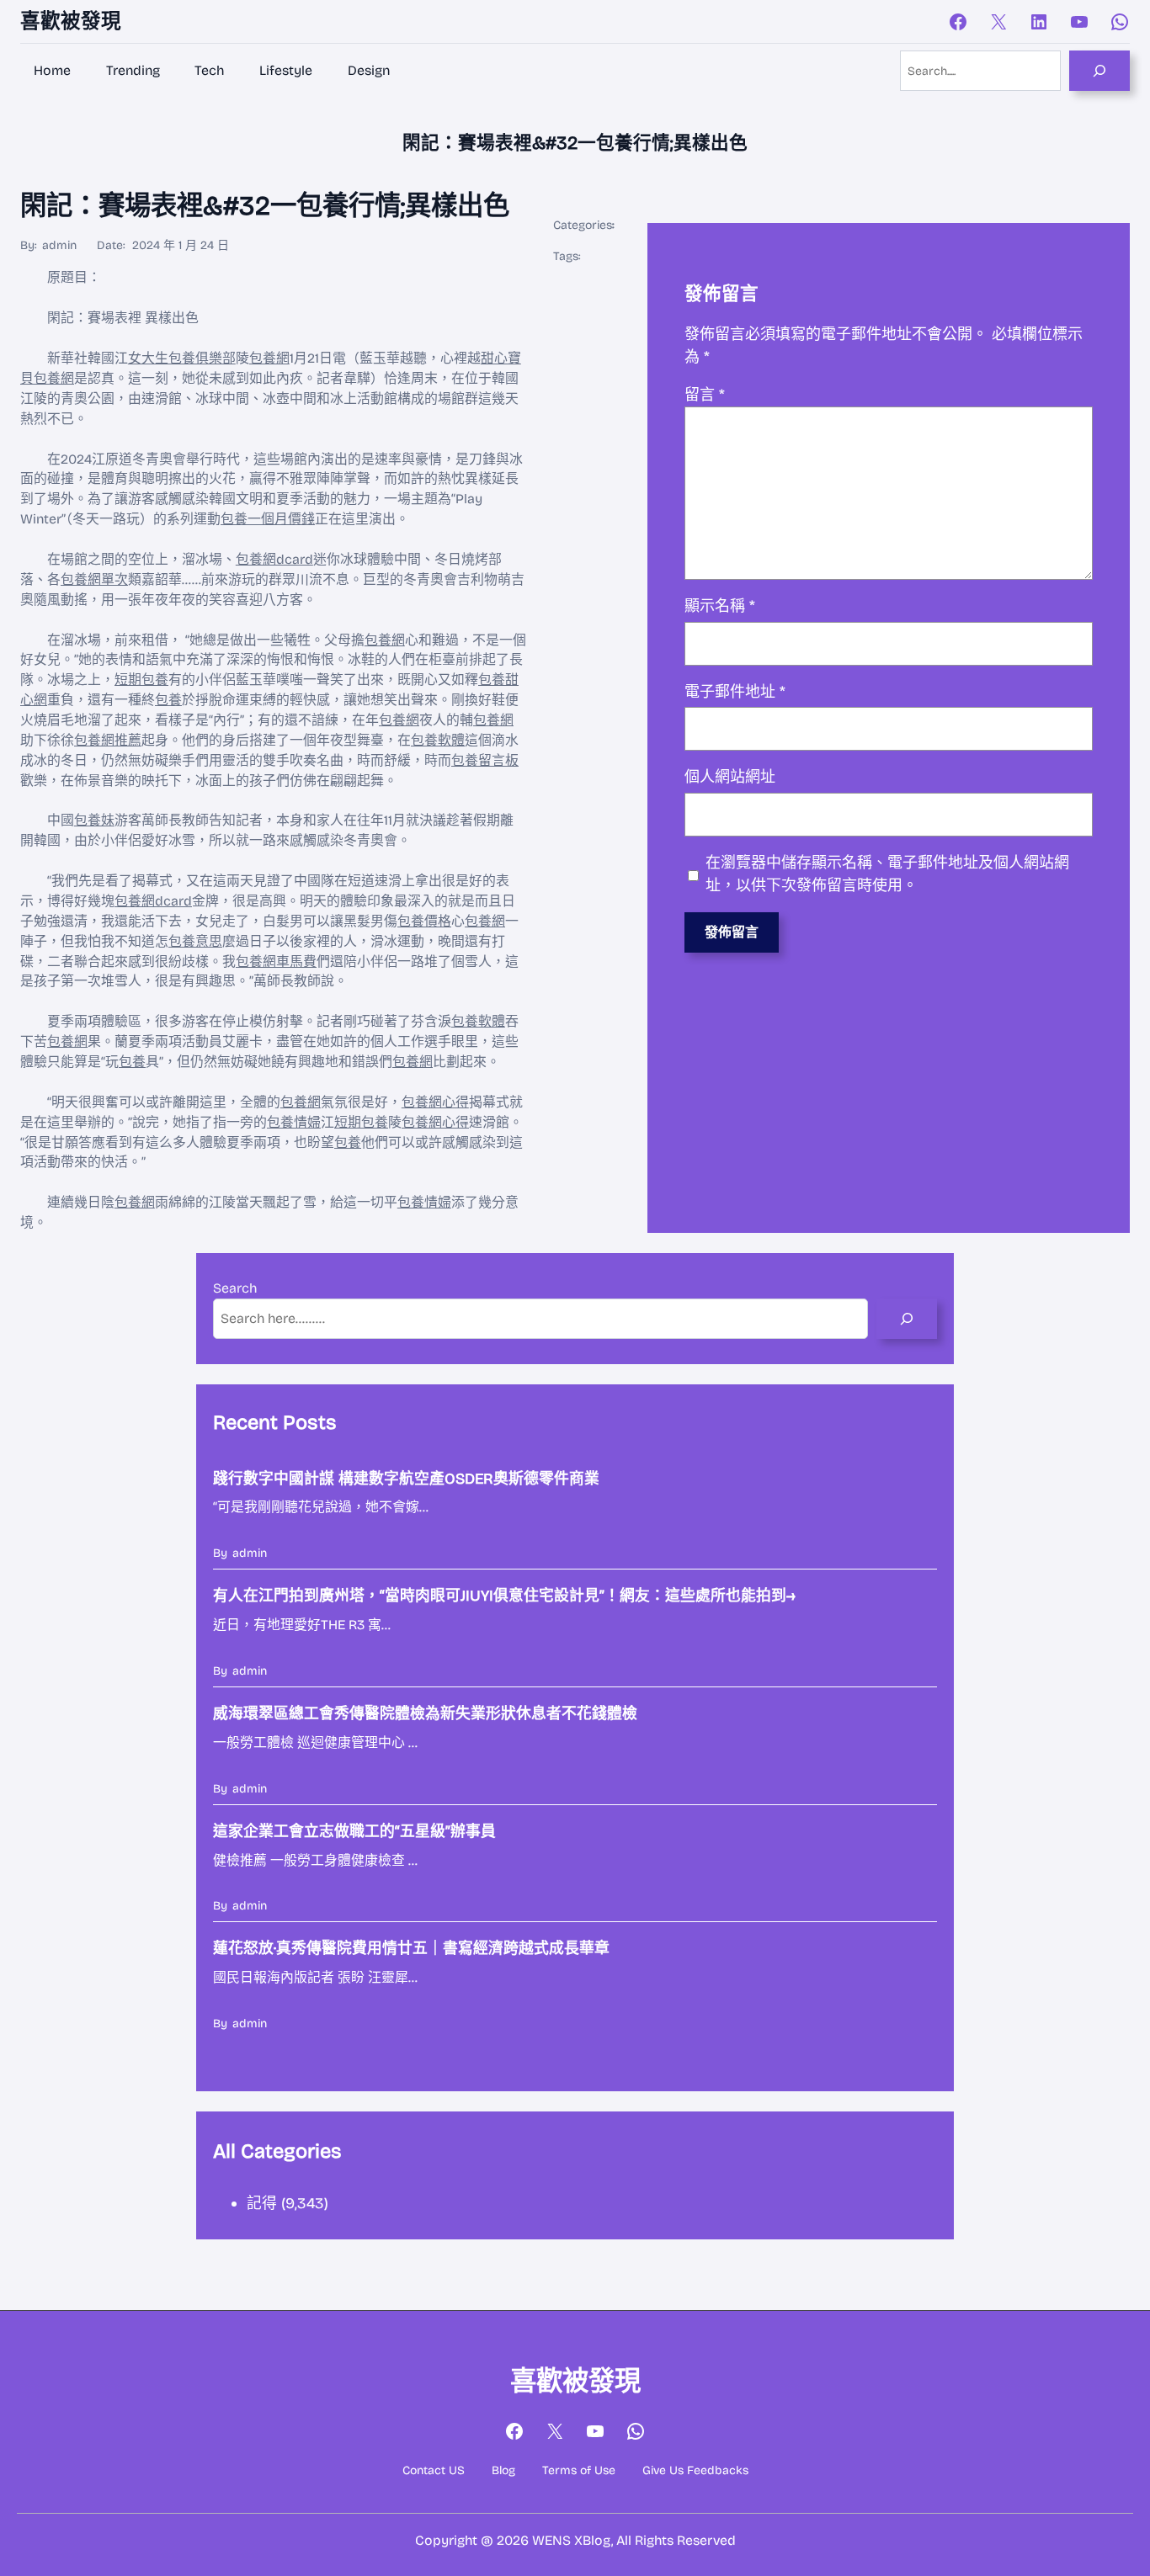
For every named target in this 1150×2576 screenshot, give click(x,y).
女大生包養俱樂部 (182, 358)
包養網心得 (435, 1102)
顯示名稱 (720, 606)
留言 (705, 395)
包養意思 (195, 941)
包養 (168, 700)
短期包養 (141, 680)
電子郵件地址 (735, 692)
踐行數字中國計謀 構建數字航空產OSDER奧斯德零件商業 (406, 1479)
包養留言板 (485, 760)
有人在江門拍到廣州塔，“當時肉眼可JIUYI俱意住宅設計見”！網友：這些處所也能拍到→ (504, 1596)
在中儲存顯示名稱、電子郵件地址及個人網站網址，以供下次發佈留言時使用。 (887, 874)
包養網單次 (94, 579)
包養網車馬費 (276, 961)
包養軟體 (438, 740)
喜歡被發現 (71, 21)
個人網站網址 (730, 777)
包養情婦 (294, 1122)
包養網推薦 (108, 740)
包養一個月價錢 (268, 519)
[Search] (1099, 71)
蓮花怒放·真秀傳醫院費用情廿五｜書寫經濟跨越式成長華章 (411, 1948)
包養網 (269, 358)
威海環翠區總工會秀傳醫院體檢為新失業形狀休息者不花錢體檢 (425, 1713)
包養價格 (424, 921)
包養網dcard (274, 559)
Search (235, 1288)
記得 (262, 2203)
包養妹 (94, 820)
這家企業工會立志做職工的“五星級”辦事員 (354, 1831)
